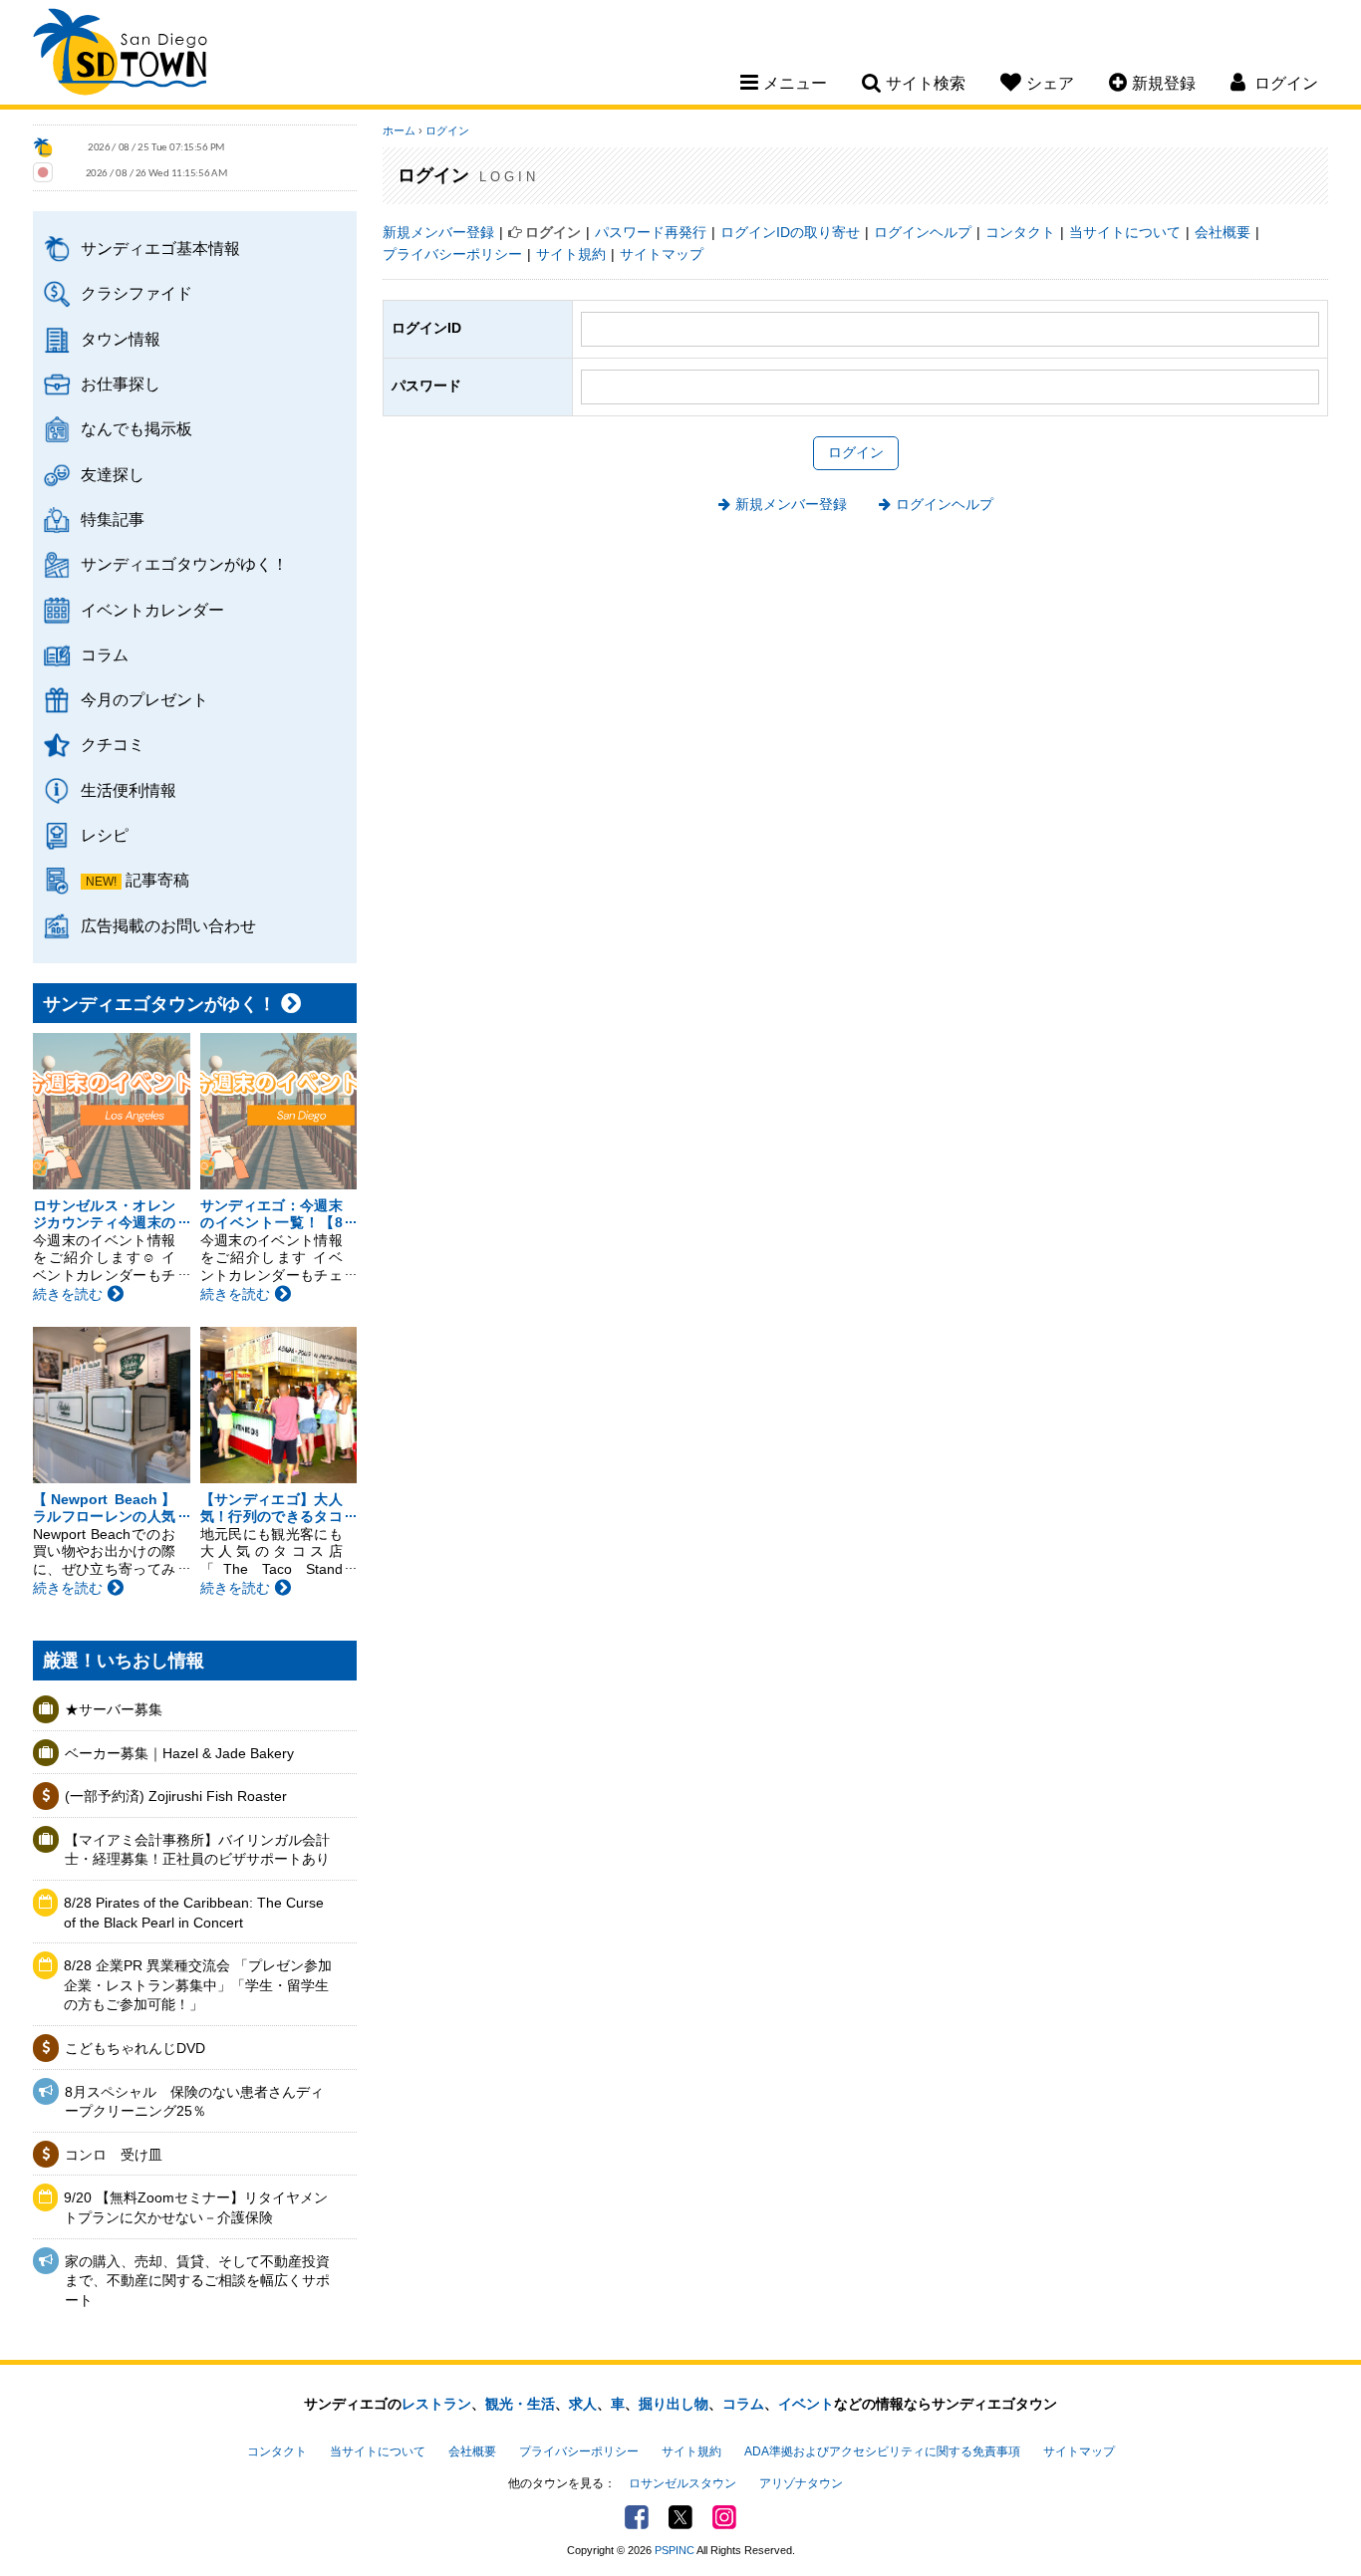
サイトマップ (662, 254)
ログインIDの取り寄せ (790, 232)
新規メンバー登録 (438, 232)
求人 (583, 2404)
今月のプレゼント (144, 699)
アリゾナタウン (801, 2483)
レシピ (105, 835)
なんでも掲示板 (136, 428)
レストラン (436, 2404)
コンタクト (1020, 232)
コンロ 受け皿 (114, 2155)
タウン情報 (121, 339)
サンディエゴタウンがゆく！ (184, 564)
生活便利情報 (129, 790)
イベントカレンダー (152, 610)
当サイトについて (1125, 232)
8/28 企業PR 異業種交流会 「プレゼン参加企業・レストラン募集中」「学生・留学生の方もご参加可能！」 (198, 1985)
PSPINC (675, 2550)
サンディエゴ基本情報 (160, 248)
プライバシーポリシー (452, 254)
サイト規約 (571, 254)
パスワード (426, 386)
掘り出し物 (674, 2404)
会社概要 (1223, 232)
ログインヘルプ (923, 232)
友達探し (113, 474)
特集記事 (113, 519)
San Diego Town (120, 55)
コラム (105, 654)
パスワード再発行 (651, 232)
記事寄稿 (157, 880)
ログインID (426, 328)
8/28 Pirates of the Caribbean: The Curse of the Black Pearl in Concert (194, 1913)
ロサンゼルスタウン (682, 2483)
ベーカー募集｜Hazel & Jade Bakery (179, 1753)
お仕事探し (121, 384)
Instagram (724, 2517)
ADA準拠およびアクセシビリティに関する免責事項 (882, 2451)
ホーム (399, 130)
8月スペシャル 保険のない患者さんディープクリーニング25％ (194, 2102)
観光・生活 (520, 2404)
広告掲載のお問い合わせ (168, 925)
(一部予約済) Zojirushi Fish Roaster (176, 1796)
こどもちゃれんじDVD (135, 2048)
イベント (806, 2404)
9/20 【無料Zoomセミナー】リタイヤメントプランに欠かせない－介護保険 (196, 2207)
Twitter (680, 2517)
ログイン (447, 130)
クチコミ (113, 744)
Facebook (637, 2517)
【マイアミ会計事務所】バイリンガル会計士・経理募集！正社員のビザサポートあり (197, 1850)
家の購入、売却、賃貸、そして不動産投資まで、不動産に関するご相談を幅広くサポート (197, 2281)
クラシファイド (136, 293)
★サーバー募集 (114, 1709)
